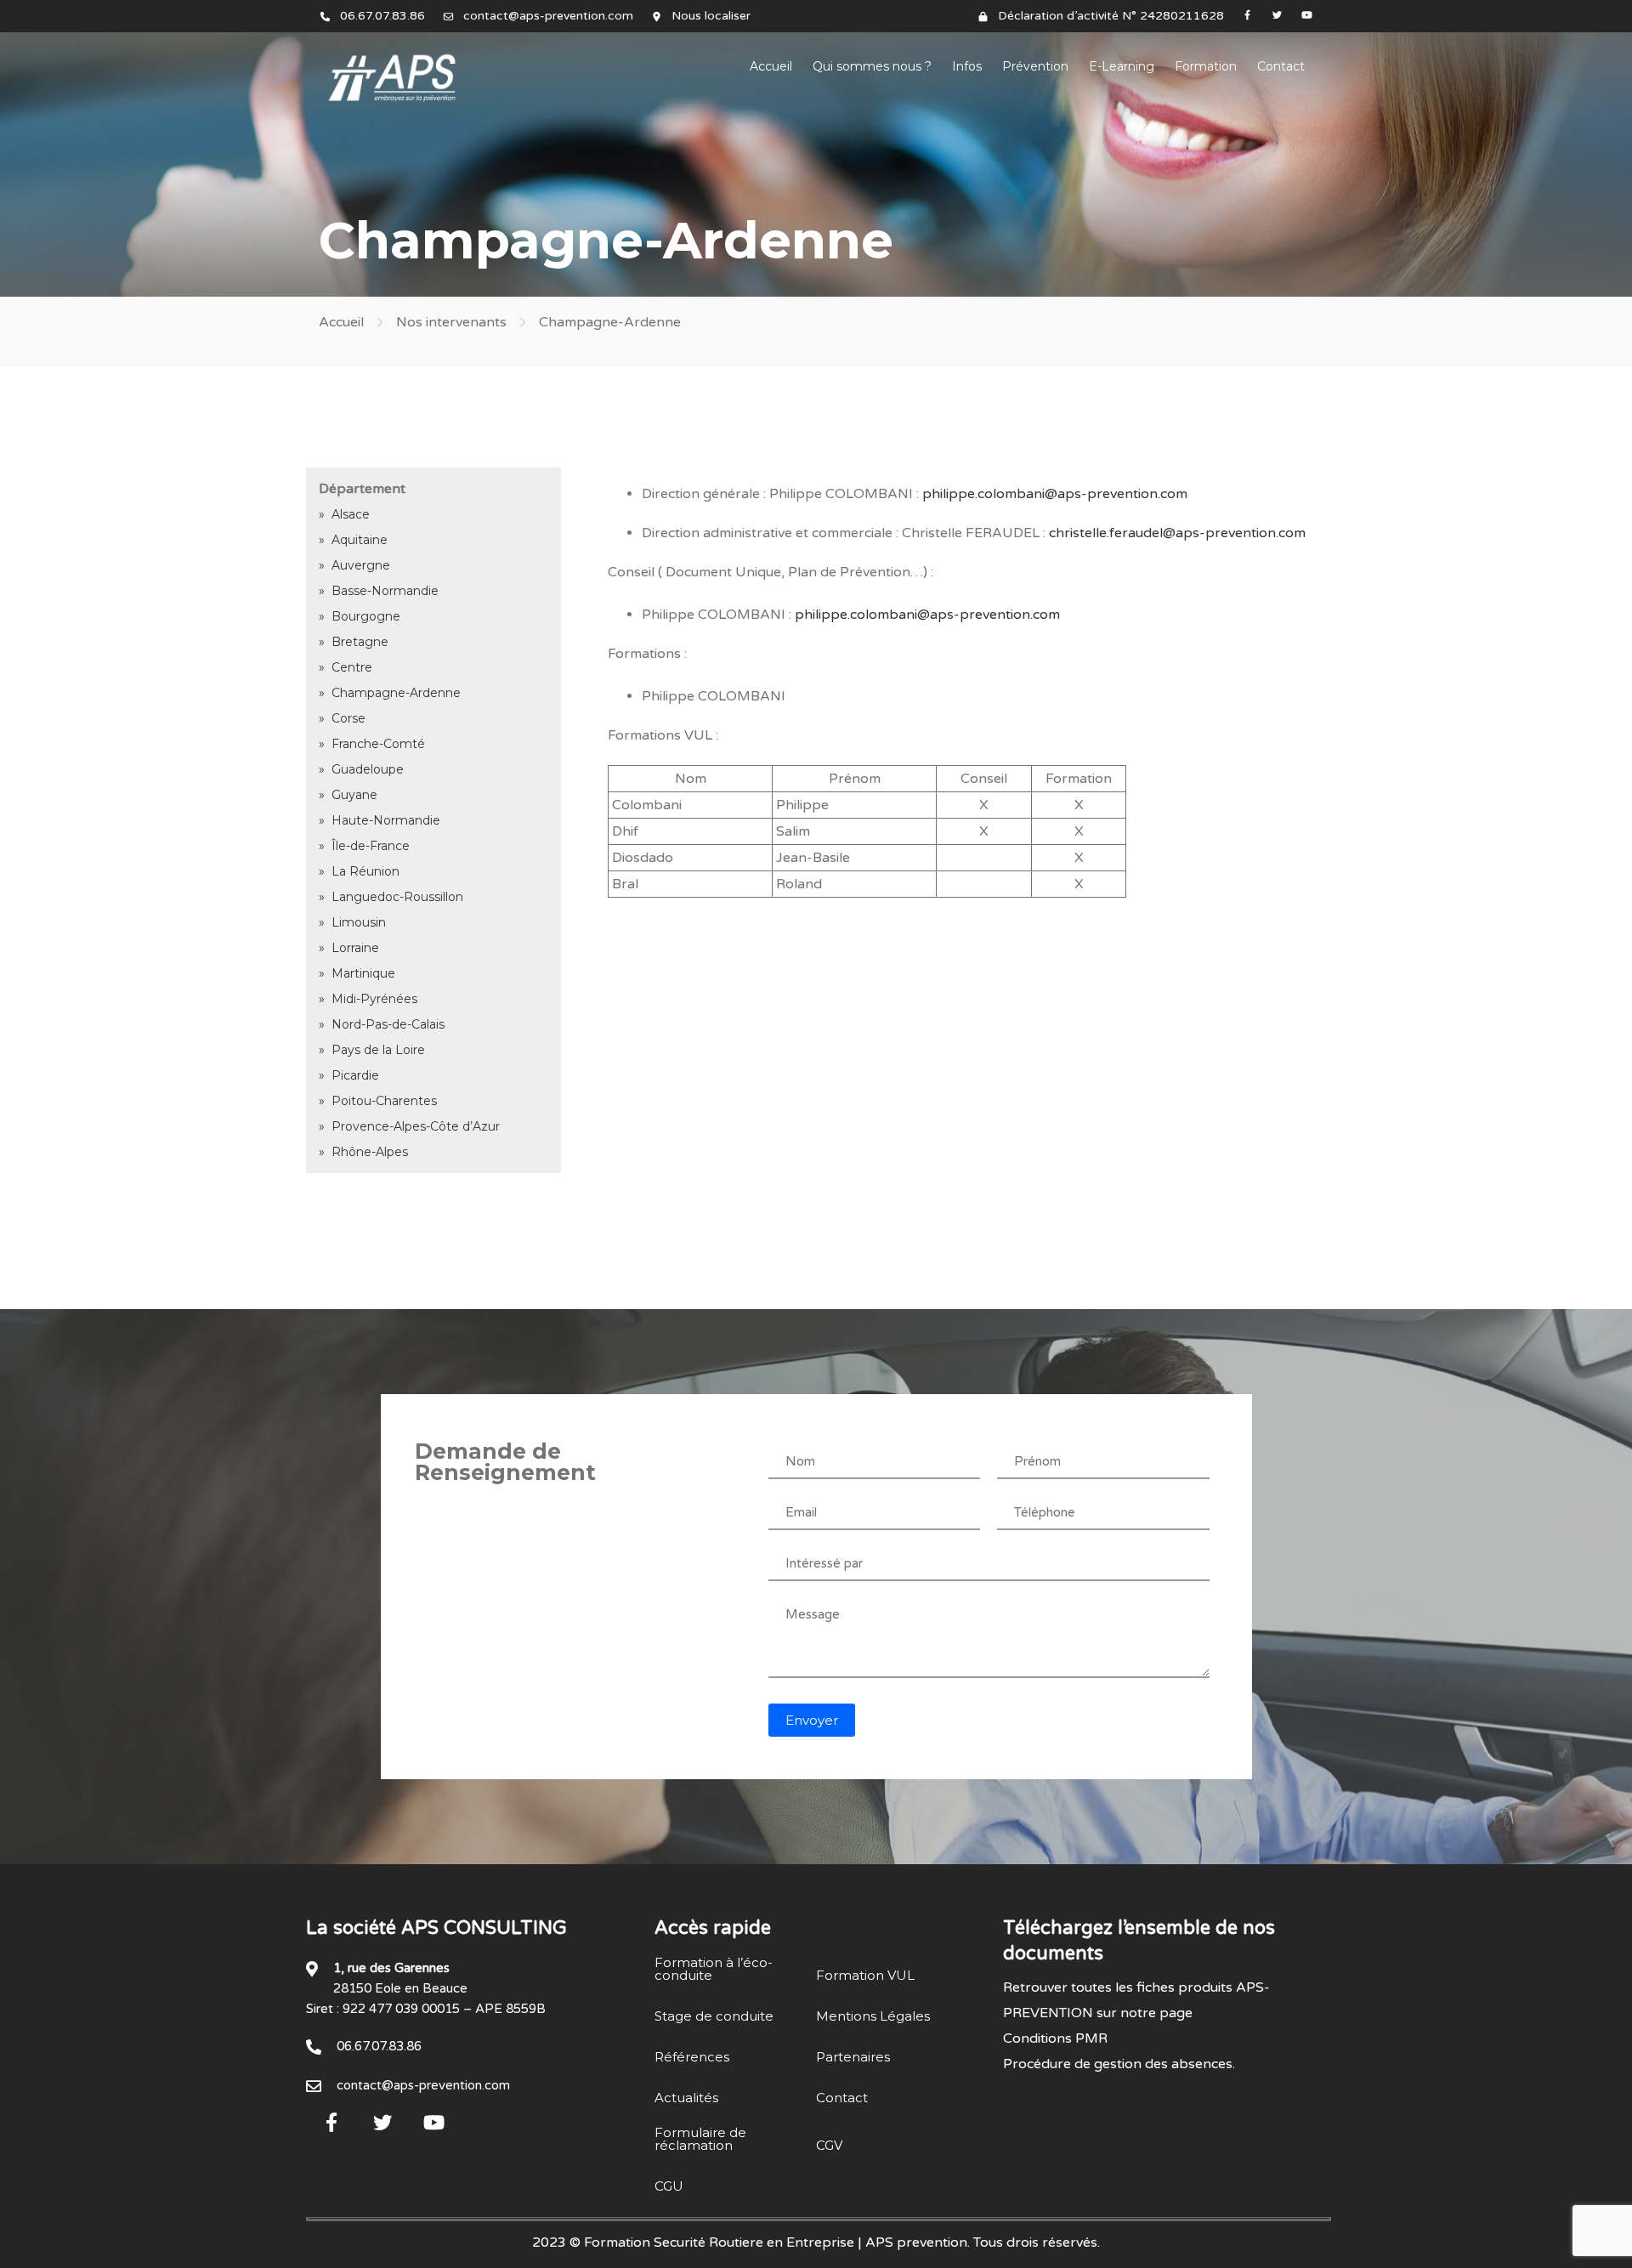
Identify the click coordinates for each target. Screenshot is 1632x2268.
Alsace (351, 514)
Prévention (1035, 66)
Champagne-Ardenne (396, 693)
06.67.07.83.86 (382, 16)
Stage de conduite (714, 2016)
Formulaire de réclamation (700, 2139)
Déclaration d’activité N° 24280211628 (1111, 16)
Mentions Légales (873, 2016)
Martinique (363, 973)
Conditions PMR (1055, 2038)
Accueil (771, 66)
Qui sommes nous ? (872, 66)
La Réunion (365, 871)
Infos (967, 66)
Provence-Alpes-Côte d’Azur (416, 1126)
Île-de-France (371, 846)
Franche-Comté (378, 744)
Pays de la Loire (378, 1050)
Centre (352, 667)
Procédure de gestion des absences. (1119, 2064)
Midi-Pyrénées (374, 999)
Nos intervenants (451, 322)
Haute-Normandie (386, 820)
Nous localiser (711, 16)
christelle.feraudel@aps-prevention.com (1177, 533)
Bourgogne (366, 616)
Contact (1281, 66)
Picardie (355, 1075)
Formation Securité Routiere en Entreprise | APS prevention (776, 2242)
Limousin (359, 922)
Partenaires (853, 2057)
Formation (1206, 66)
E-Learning (1122, 66)
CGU (669, 2186)
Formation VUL (865, 1975)
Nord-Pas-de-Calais (388, 1024)
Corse (348, 718)
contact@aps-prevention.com (548, 16)
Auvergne (361, 565)
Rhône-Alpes (370, 1152)
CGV (829, 2145)
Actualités (686, 2098)
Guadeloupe (368, 769)
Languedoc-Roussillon (397, 897)
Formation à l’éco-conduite (714, 1969)
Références (692, 2057)
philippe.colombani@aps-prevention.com (1055, 494)
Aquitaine (360, 540)
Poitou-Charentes (384, 1101)
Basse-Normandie (385, 591)
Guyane (354, 795)
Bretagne (360, 642)
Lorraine (355, 948)
